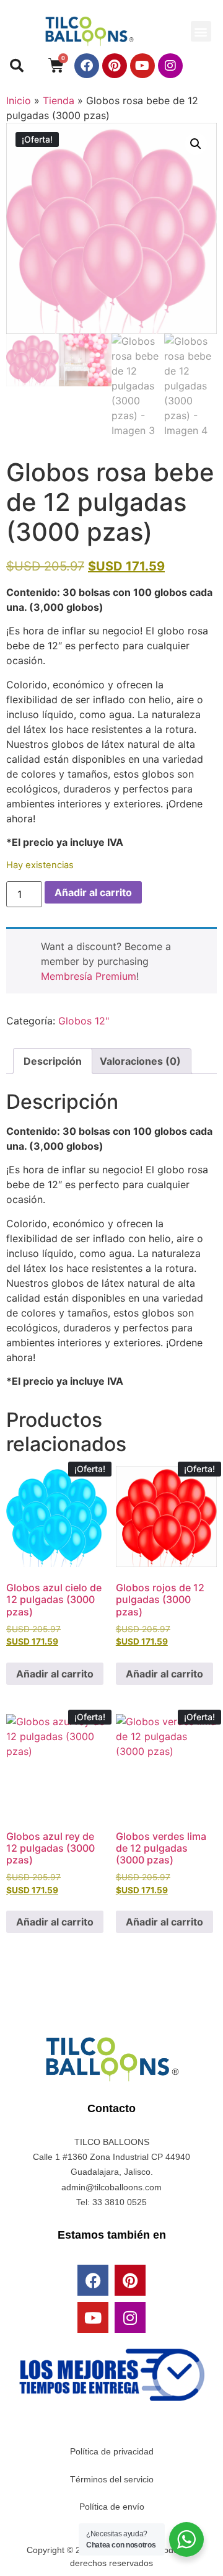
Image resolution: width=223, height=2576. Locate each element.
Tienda (59, 100)
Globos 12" (84, 1021)
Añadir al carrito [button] (55, 1674)
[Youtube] (142, 66)
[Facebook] (87, 66)
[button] (201, 31)
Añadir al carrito (93, 892)
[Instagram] (170, 66)
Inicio (19, 100)
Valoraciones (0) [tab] (140, 1061)
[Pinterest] (115, 66)
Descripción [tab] (53, 1061)
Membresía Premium (89, 976)
